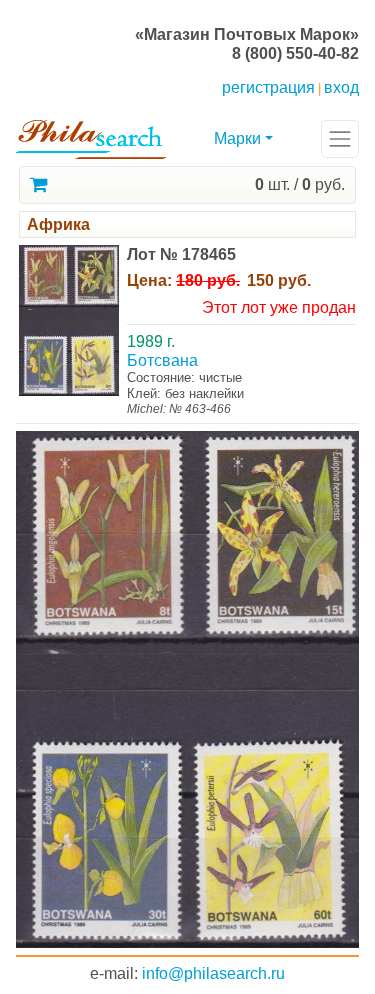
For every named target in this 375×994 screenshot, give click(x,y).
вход (341, 87)
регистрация (268, 87)
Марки (237, 138)
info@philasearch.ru (213, 973)
